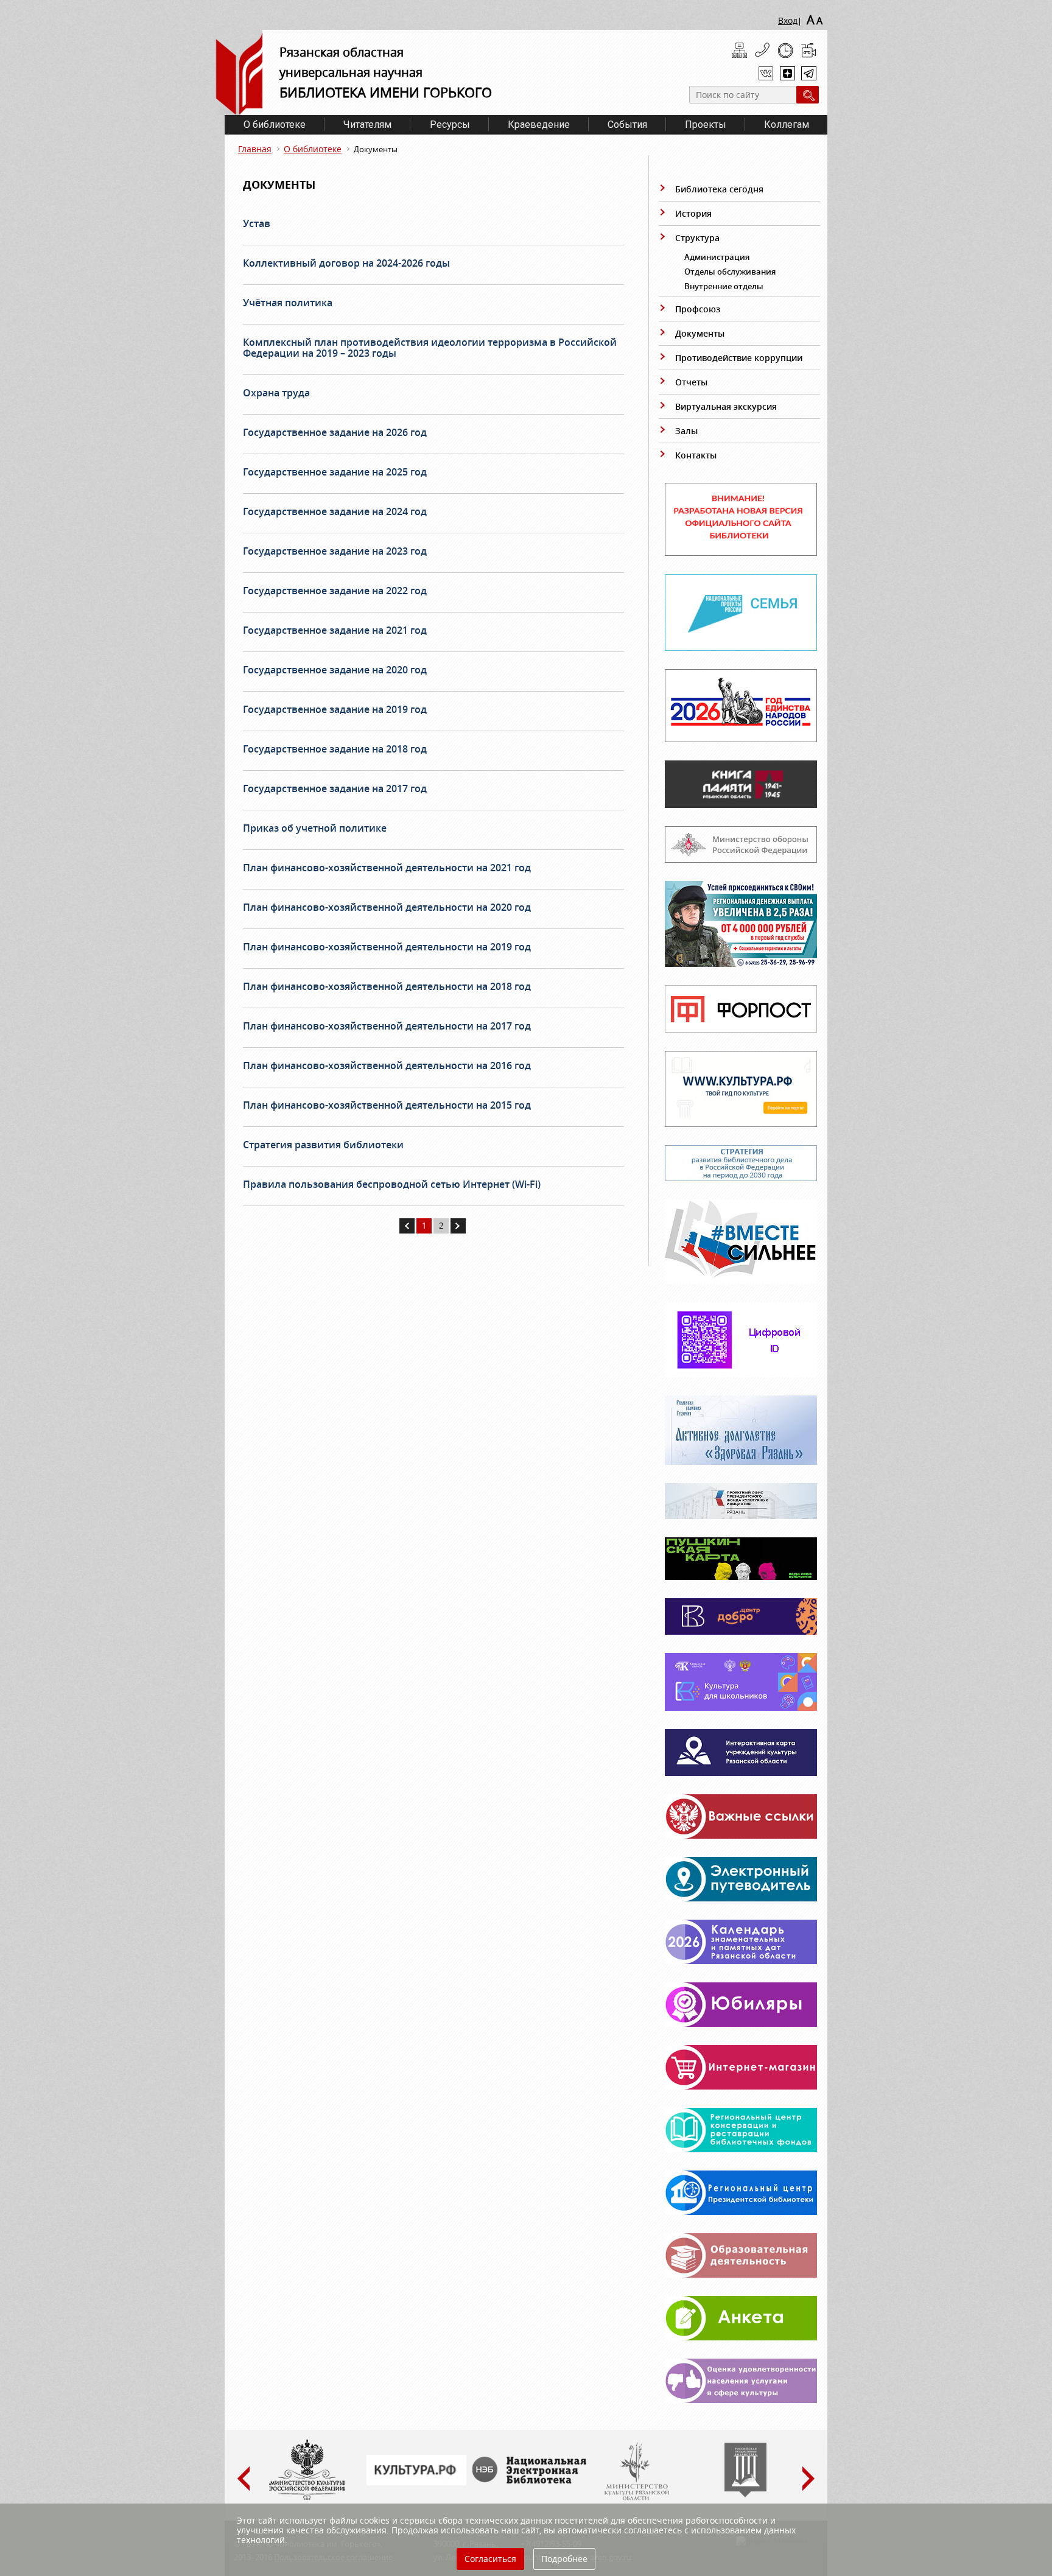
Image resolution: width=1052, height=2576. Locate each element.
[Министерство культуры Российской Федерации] (307, 2497)
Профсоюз (698, 309)
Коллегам (787, 125)
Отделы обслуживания (730, 272)
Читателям (367, 125)
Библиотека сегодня (719, 189)
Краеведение (539, 125)
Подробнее (564, 2559)
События (627, 125)
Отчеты (691, 382)
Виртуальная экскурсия (726, 406)
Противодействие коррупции (739, 358)
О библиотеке (275, 125)
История (693, 213)
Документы (700, 333)
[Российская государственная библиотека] (745, 2494)
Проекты (706, 125)
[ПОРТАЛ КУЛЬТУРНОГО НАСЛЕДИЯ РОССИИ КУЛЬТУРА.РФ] (416, 2482)
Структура (697, 238)
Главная (255, 149)
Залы (686, 431)
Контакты (696, 455)
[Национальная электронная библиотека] (532, 2480)
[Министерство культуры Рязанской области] (636, 2497)
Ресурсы (450, 125)
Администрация (717, 257)
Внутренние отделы (724, 286)
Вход (788, 20)
